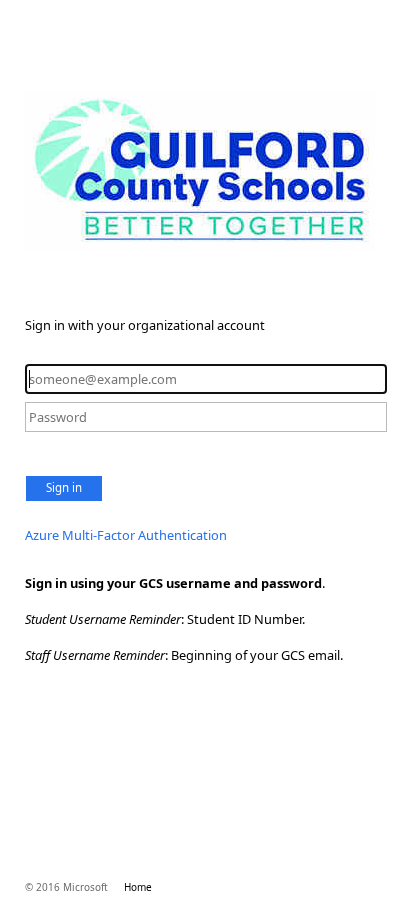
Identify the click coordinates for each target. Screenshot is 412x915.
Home (138, 887)
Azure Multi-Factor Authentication (126, 535)
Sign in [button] (64, 487)
